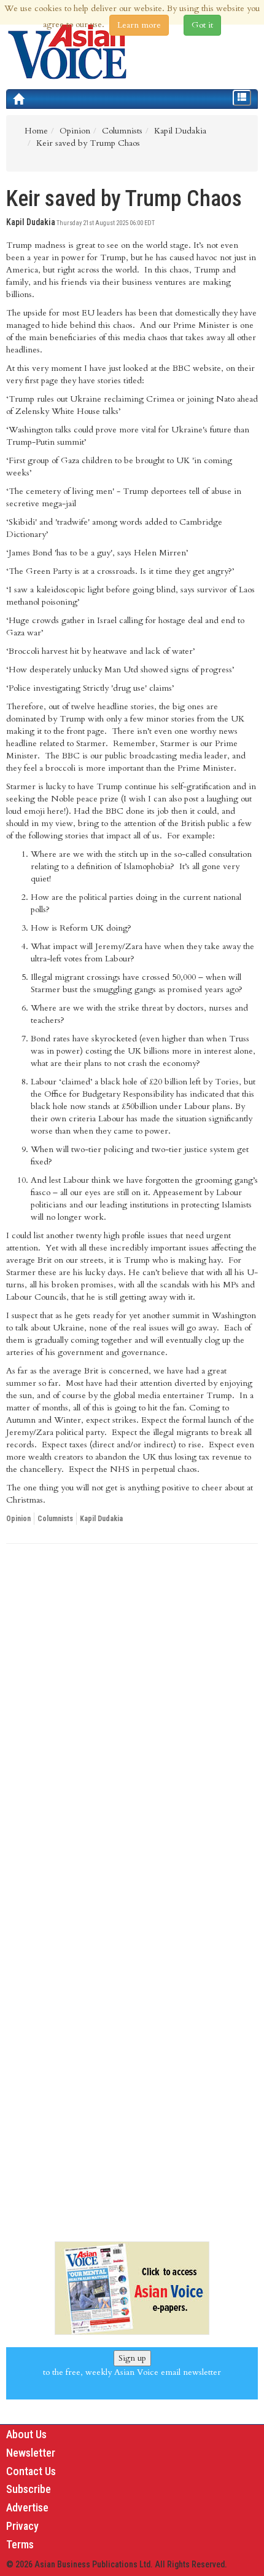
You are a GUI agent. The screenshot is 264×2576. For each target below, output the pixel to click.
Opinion (18, 1519)
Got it (202, 25)
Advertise (27, 2507)
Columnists (55, 1519)
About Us (26, 2434)
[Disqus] (132, 1722)
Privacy (22, 2526)
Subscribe (29, 2489)
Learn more (139, 25)
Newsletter (31, 2453)
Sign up (132, 2358)
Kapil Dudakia (101, 1519)
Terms (20, 2544)
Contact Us (31, 2471)
